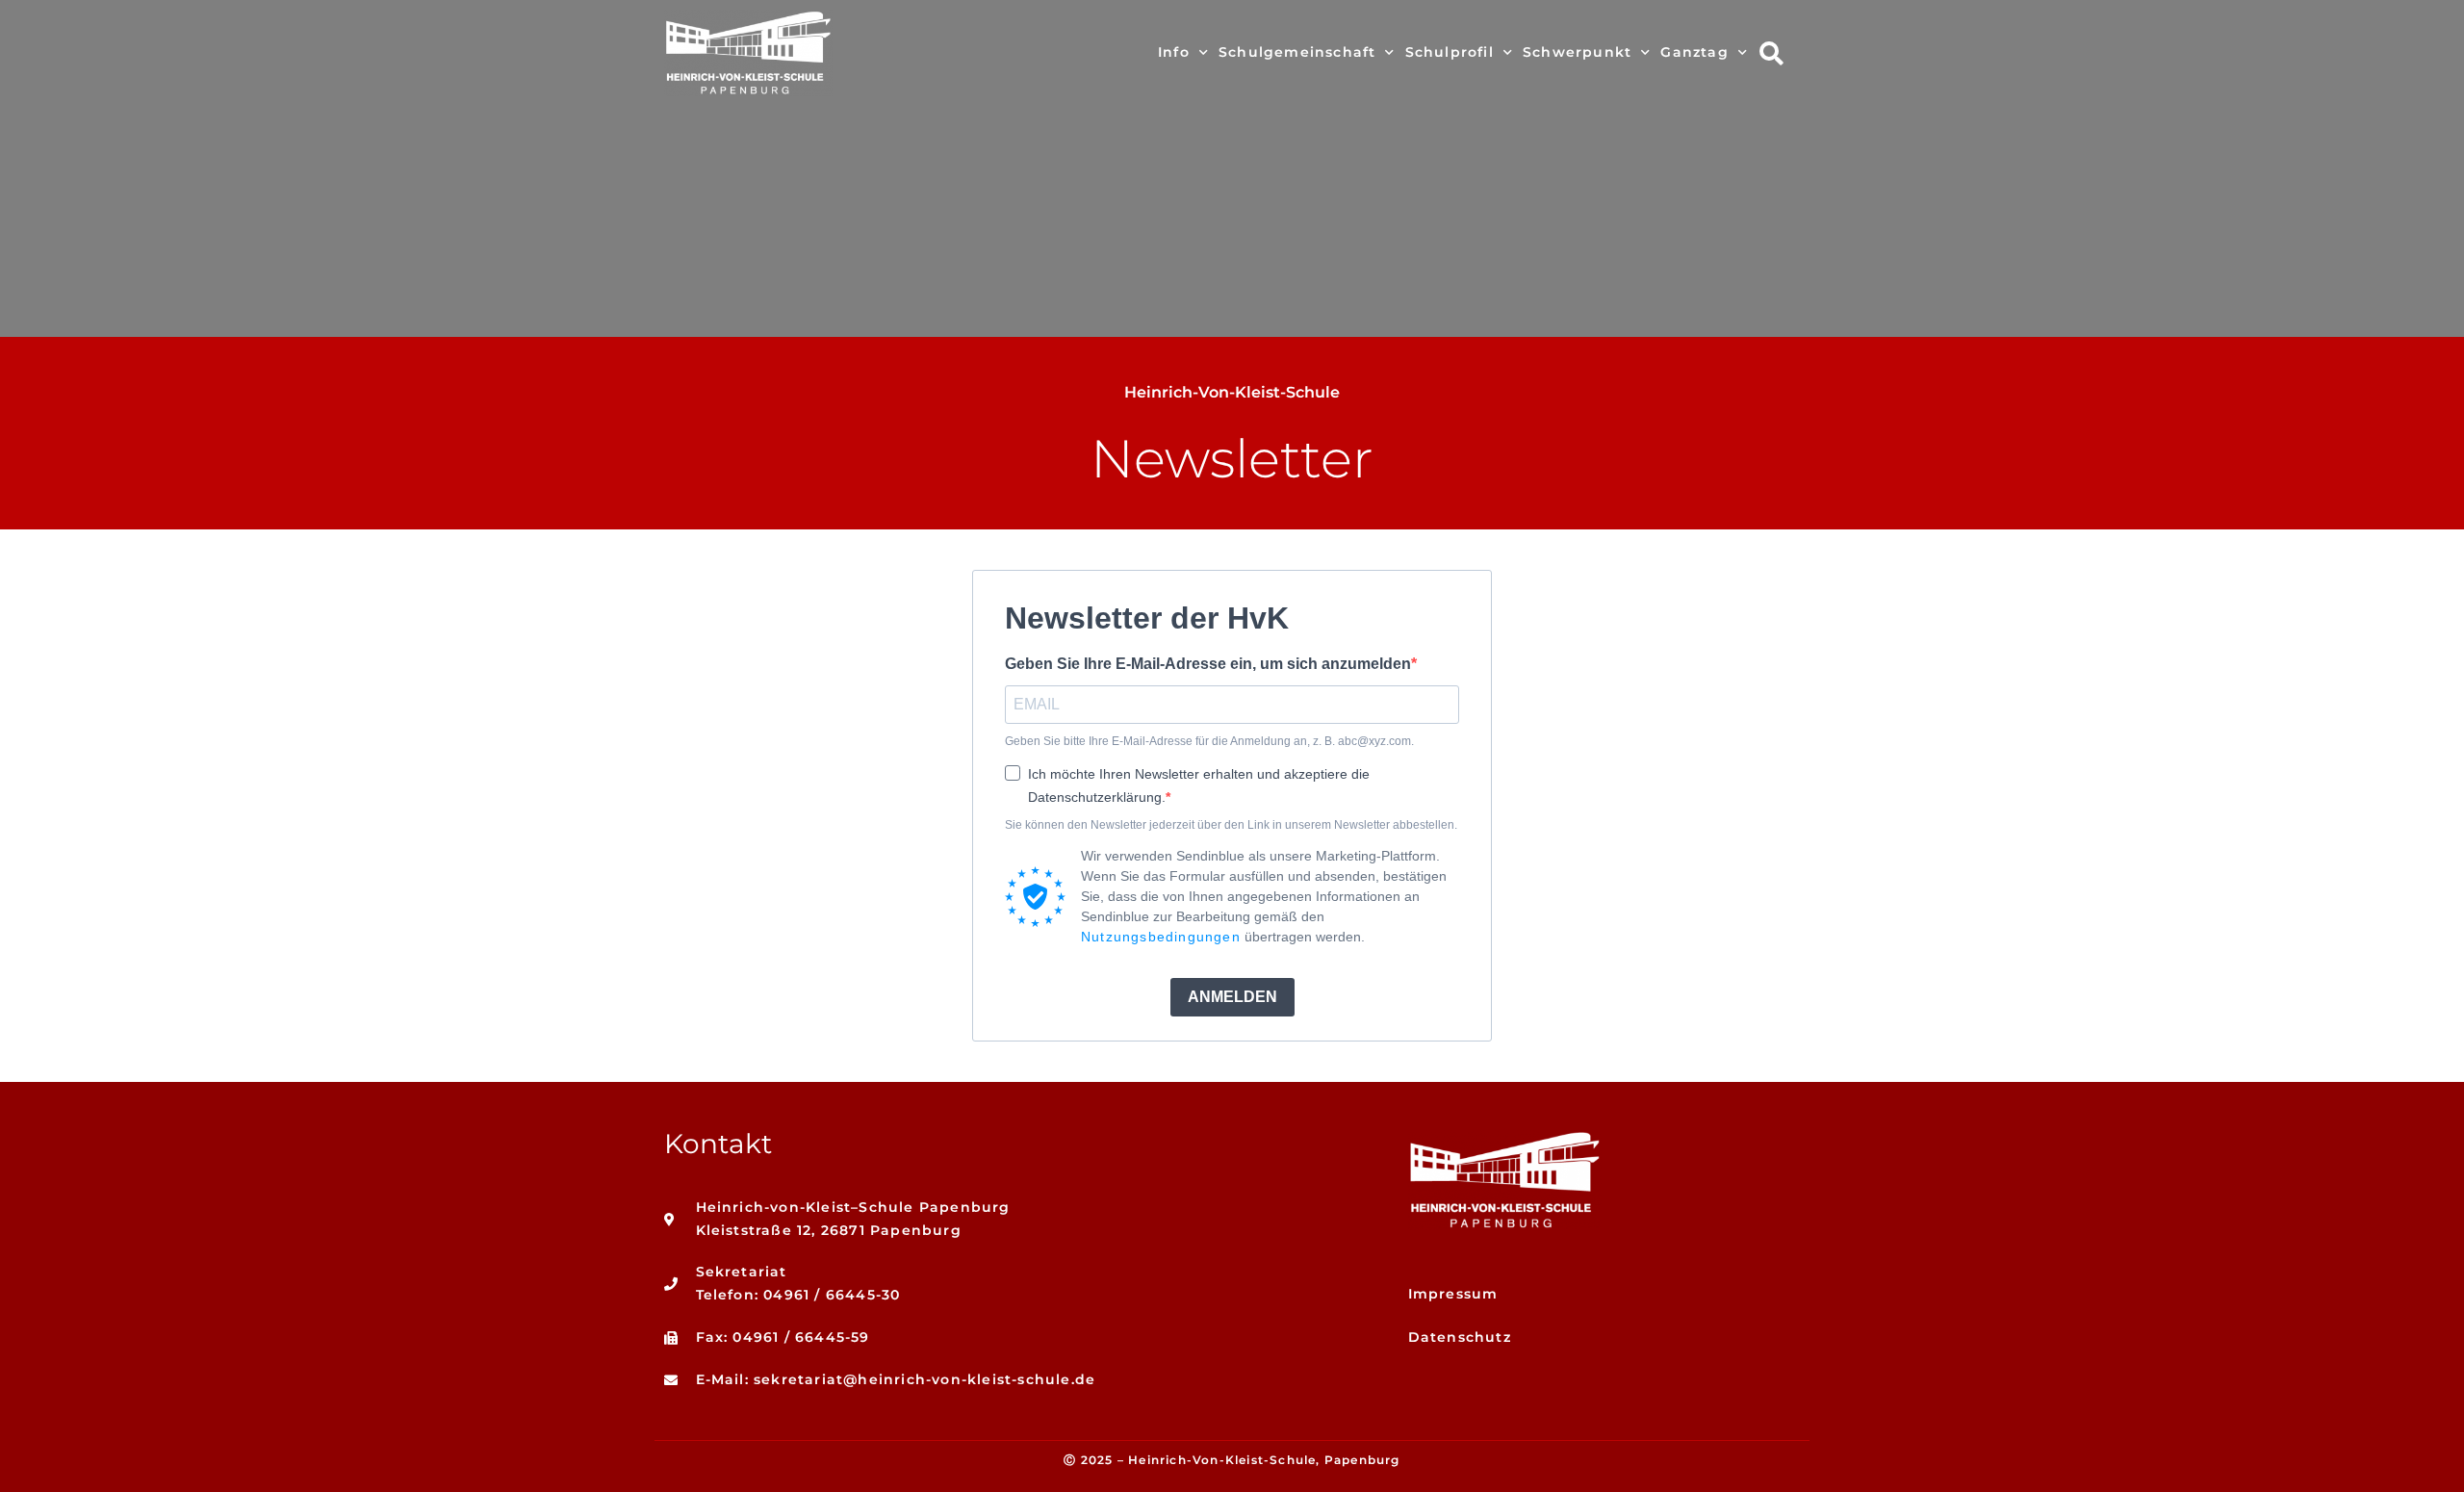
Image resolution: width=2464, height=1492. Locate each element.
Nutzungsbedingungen (1161, 937)
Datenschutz (1460, 1337)
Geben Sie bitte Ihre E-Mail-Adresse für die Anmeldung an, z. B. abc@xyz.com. (1209, 741)
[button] (1772, 53)
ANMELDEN (1232, 997)
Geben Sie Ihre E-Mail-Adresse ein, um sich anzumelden (1208, 664)
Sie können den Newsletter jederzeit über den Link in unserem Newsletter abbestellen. (1231, 825)
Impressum (1453, 1294)
